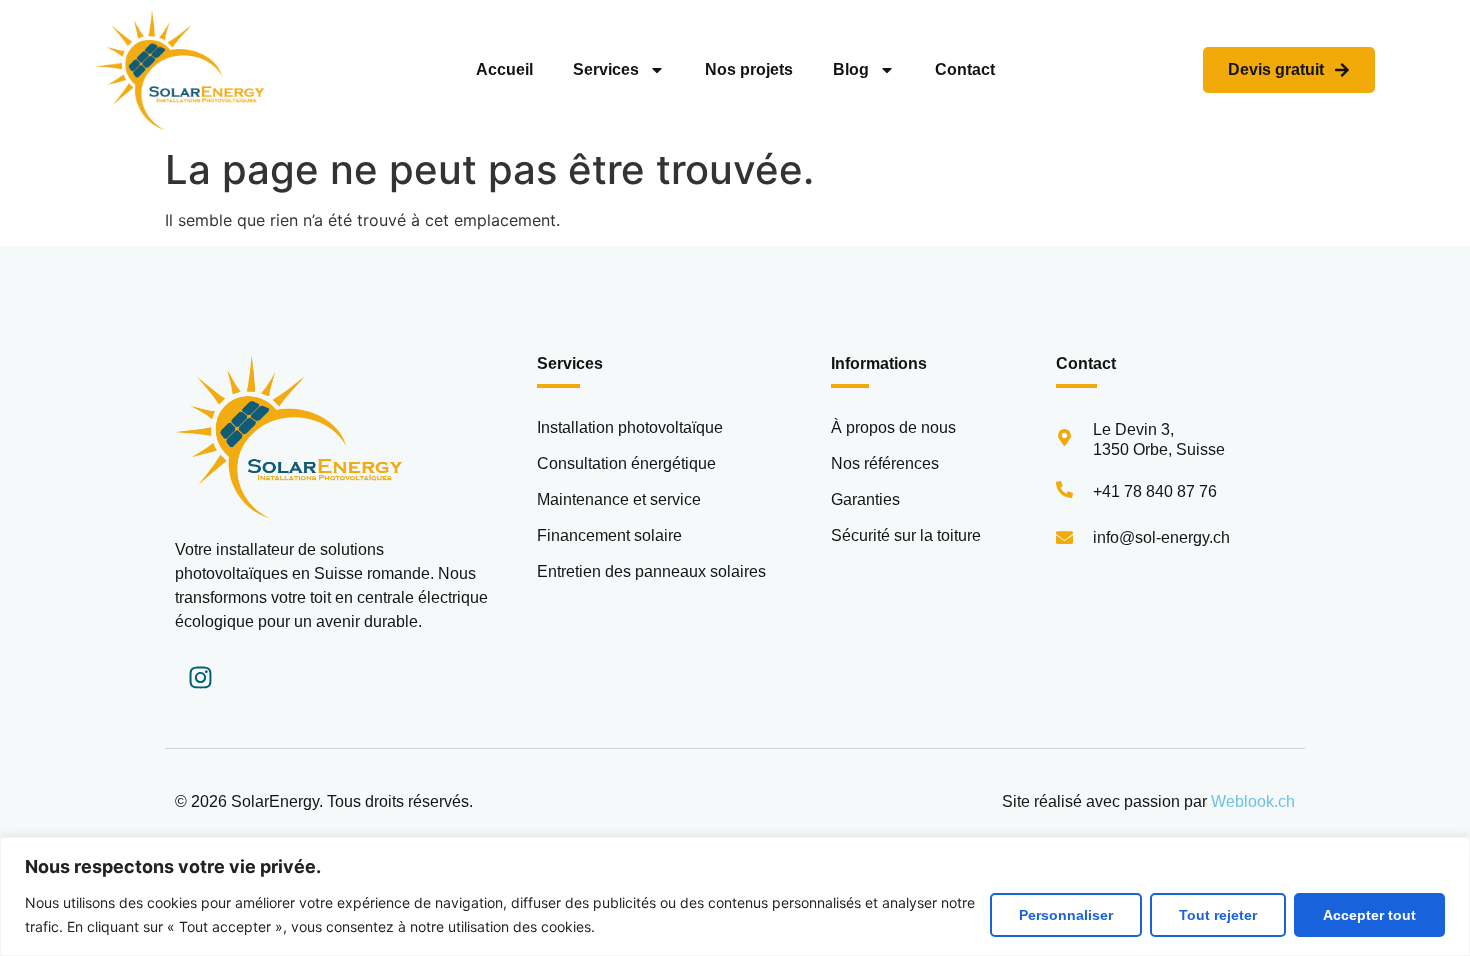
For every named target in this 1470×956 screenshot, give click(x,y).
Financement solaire (609, 535)
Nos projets (749, 69)
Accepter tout (1369, 915)
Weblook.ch (1253, 801)
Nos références (885, 463)
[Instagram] (200, 678)
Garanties (865, 499)
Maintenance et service (619, 499)
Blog (851, 69)
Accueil (504, 69)
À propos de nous (893, 427)
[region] (735, 896)
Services (606, 69)
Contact (965, 69)
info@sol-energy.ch (1161, 537)
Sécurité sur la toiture (906, 535)
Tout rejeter (1218, 915)
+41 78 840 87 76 (1155, 491)
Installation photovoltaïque (630, 427)
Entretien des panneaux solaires (651, 571)
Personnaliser (1066, 915)
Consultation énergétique (626, 463)
